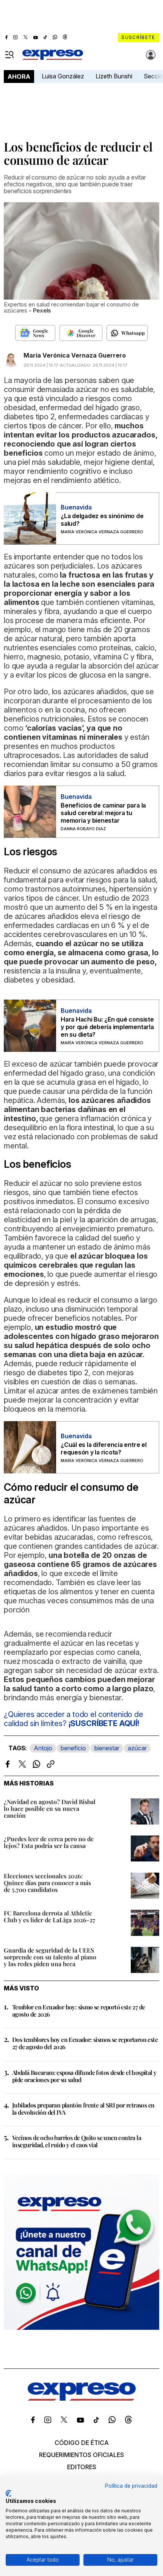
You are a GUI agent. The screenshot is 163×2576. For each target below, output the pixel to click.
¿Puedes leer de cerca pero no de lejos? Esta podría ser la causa (49, 1842)
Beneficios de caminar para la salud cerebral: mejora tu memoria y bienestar (103, 813)
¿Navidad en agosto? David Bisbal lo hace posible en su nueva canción (50, 1808)
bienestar (107, 1748)
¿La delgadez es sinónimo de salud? (102, 520)
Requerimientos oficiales (81, 2455)
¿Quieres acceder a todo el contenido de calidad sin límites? (74, 1719)
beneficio (73, 1748)
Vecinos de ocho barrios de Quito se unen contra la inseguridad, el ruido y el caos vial (77, 2141)
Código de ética (82, 2443)
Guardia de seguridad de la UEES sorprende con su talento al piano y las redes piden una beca (50, 1957)
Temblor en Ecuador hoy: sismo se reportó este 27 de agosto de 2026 (78, 2010)
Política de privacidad (131, 2486)
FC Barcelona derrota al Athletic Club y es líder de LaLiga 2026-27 (49, 1916)
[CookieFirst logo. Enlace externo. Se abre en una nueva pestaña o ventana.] (9, 2493)
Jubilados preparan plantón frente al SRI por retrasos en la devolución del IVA (83, 2109)
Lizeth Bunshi (114, 76)
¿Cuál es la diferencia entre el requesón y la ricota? (104, 1448)
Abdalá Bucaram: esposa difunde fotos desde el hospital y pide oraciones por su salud (84, 2076)
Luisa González (63, 76)
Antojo (43, 1748)
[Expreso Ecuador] (82, 2398)
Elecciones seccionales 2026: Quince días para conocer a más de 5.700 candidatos (47, 1883)
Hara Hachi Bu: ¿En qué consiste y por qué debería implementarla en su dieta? (107, 1027)
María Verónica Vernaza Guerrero (75, 355)
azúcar (137, 1748)
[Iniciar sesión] (151, 55)
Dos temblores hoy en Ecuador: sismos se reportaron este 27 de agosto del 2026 (85, 2043)
